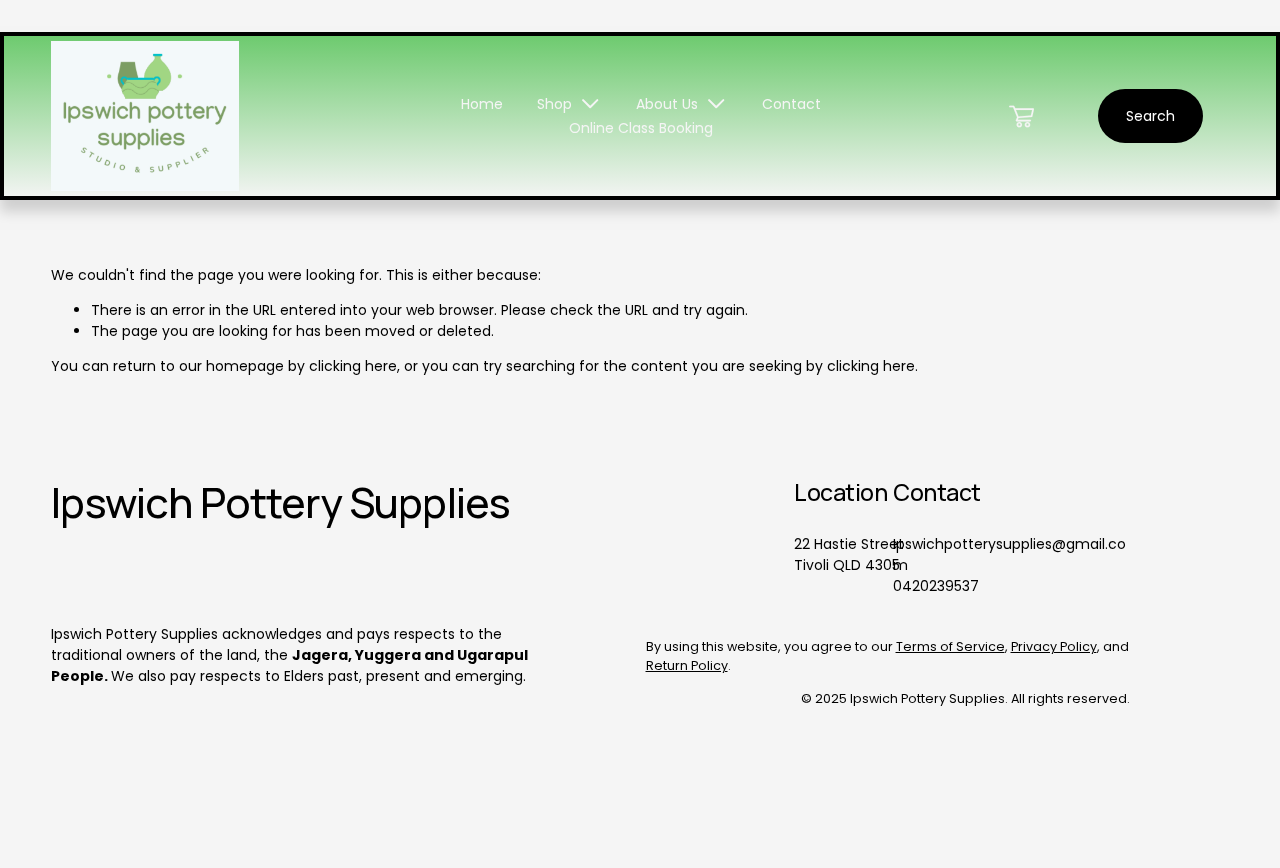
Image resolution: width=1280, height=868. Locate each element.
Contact (791, 104)
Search (1150, 116)
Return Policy (687, 665)
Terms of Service (950, 646)
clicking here (353, 366)
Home (482, 104)
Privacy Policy (1054, 646)
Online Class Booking (641, 128)
